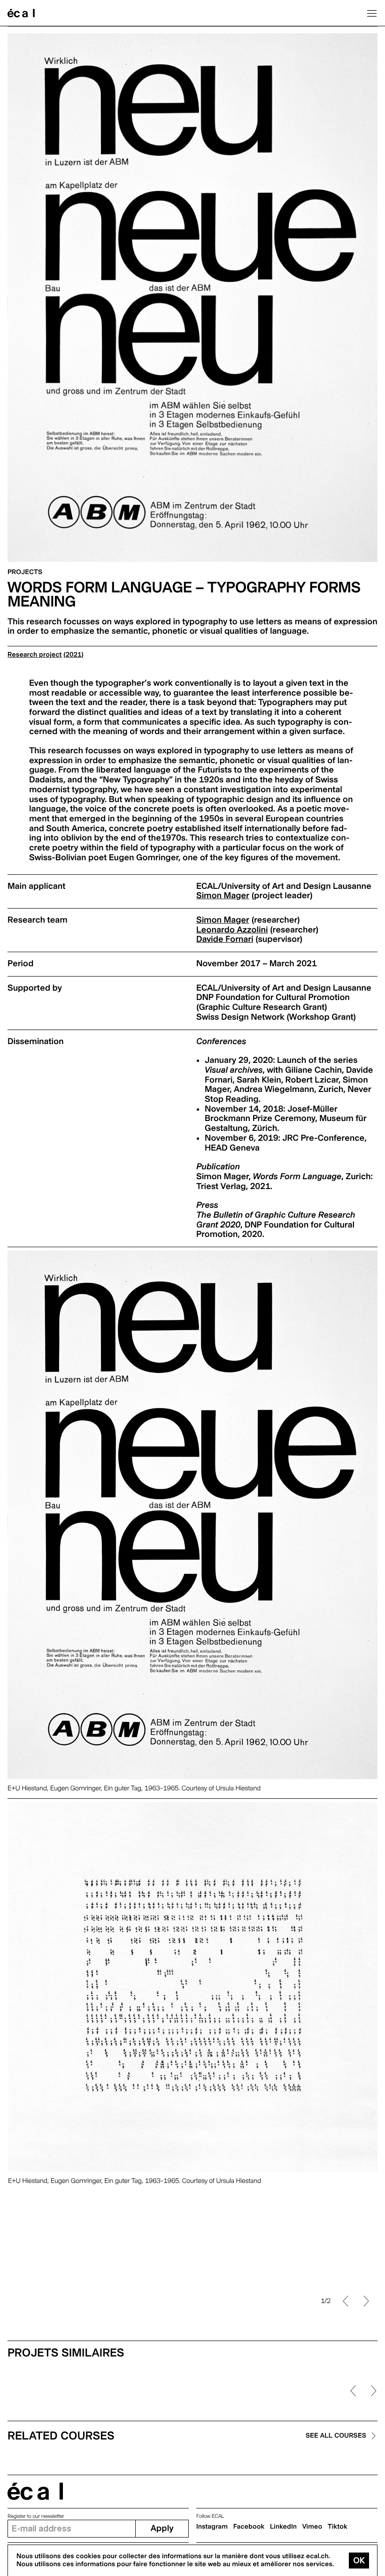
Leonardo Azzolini (232, 930)
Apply (162, 2528)
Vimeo (312, 2527)
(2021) (73, 655)
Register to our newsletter (36, 2516)
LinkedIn (283, 2527)
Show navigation (372, 13)
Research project (35, 655)
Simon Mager (223, 896)
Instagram (212, 2527)
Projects (25, 572)
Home (21, 13)
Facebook (249, 2527)
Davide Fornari (225, 939)
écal (35, 2491)
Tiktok (338, 2527)
